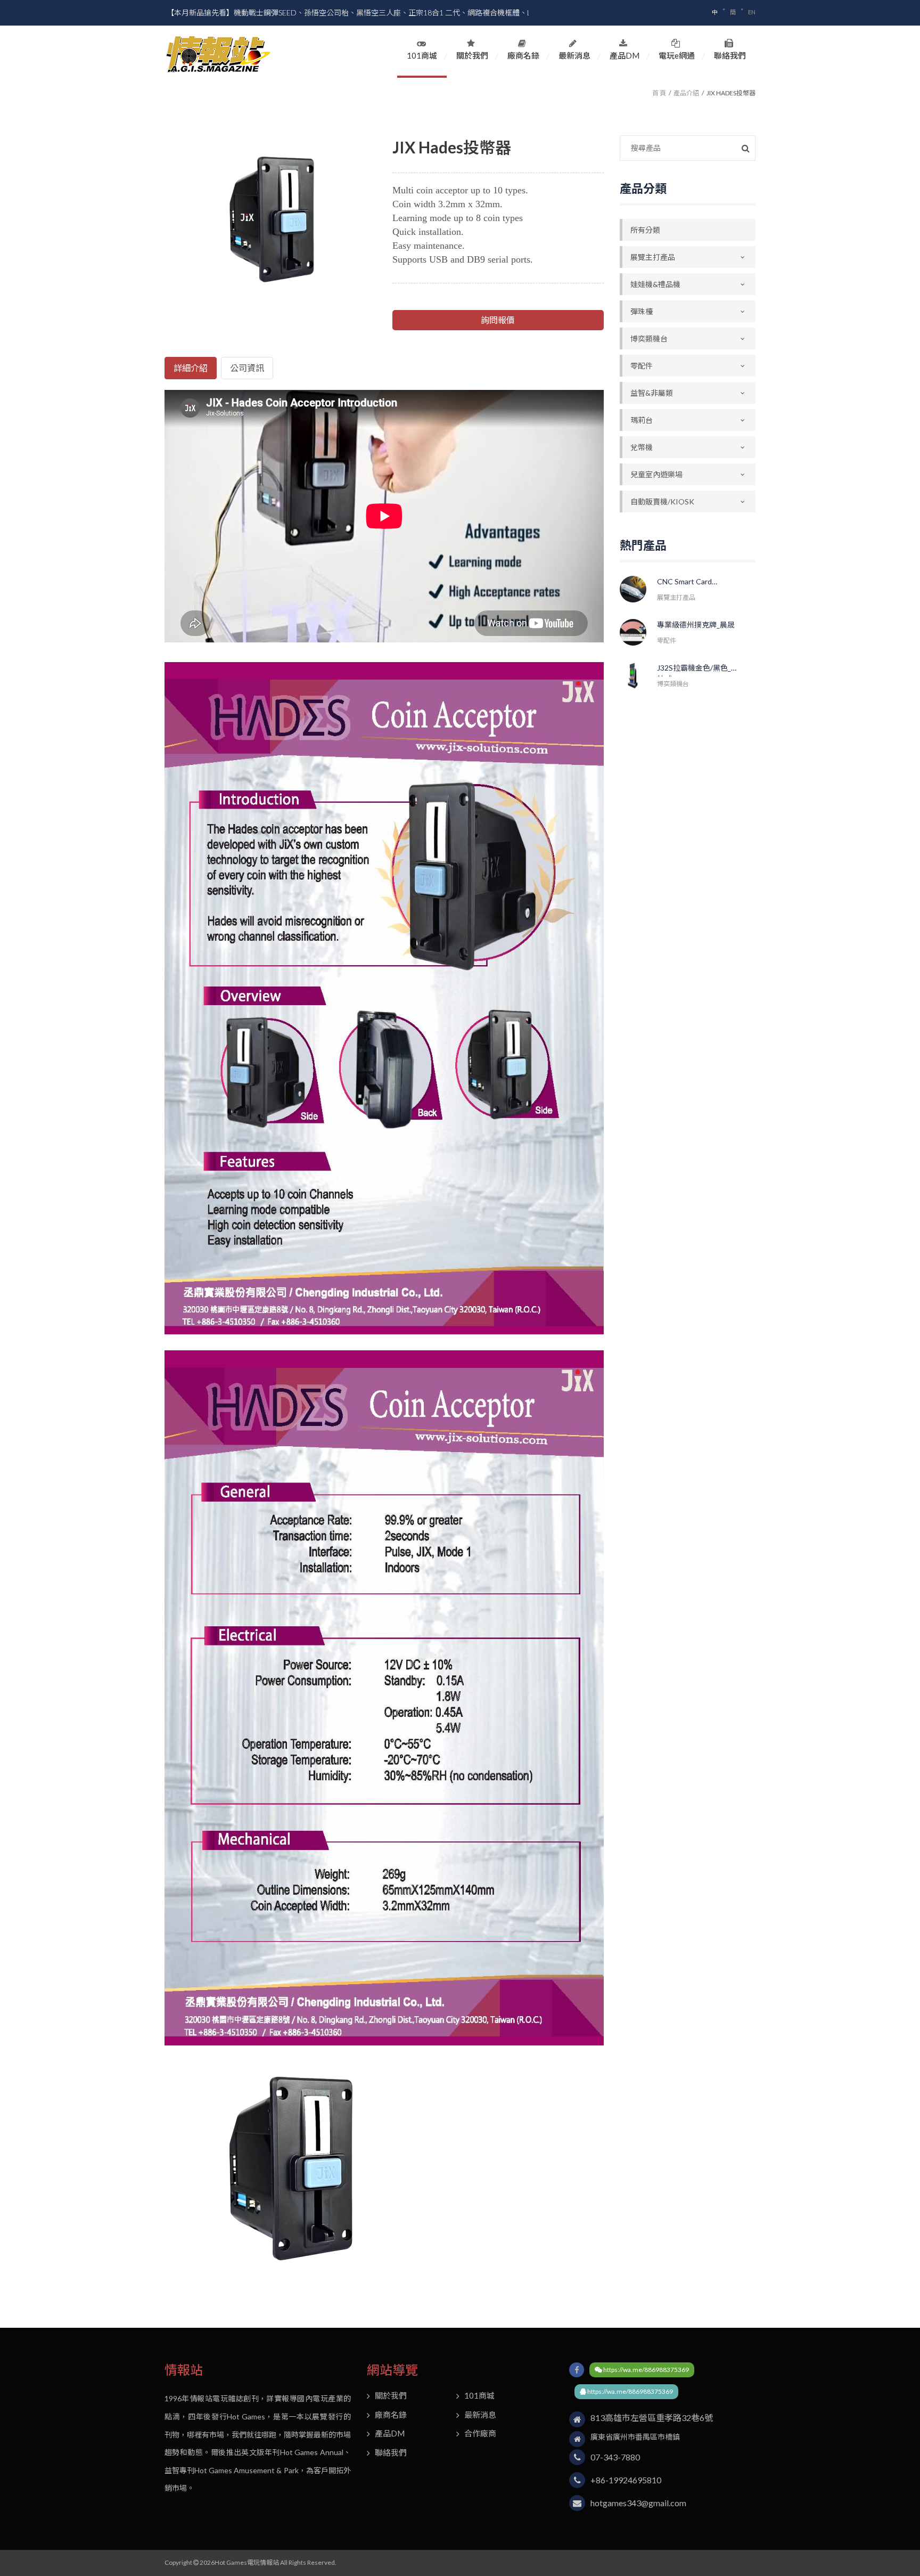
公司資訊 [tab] (247, 368)
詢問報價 (498, 320)
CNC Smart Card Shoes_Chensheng (688, 584)
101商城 (422, 55)
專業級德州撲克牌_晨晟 (696, 625)
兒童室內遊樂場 (656, 474)
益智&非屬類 (652, 393)
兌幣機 (642, 447)
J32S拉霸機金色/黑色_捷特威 (698, 670)
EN (752, 12)
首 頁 (659, 93)
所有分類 (645, 230)
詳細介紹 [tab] (191, 368)
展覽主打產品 (653, 257)
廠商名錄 (523, 55)
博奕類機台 (649, 339)
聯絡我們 (730, 55)
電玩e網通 (677, 55)
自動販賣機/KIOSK (662, 502)
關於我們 (472, 55)
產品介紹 (686, 93)
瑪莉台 (642, 420)
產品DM (625, 55)
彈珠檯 (642, 311)
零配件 (642, 366)
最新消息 (574, 55)
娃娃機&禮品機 (655, 284)
